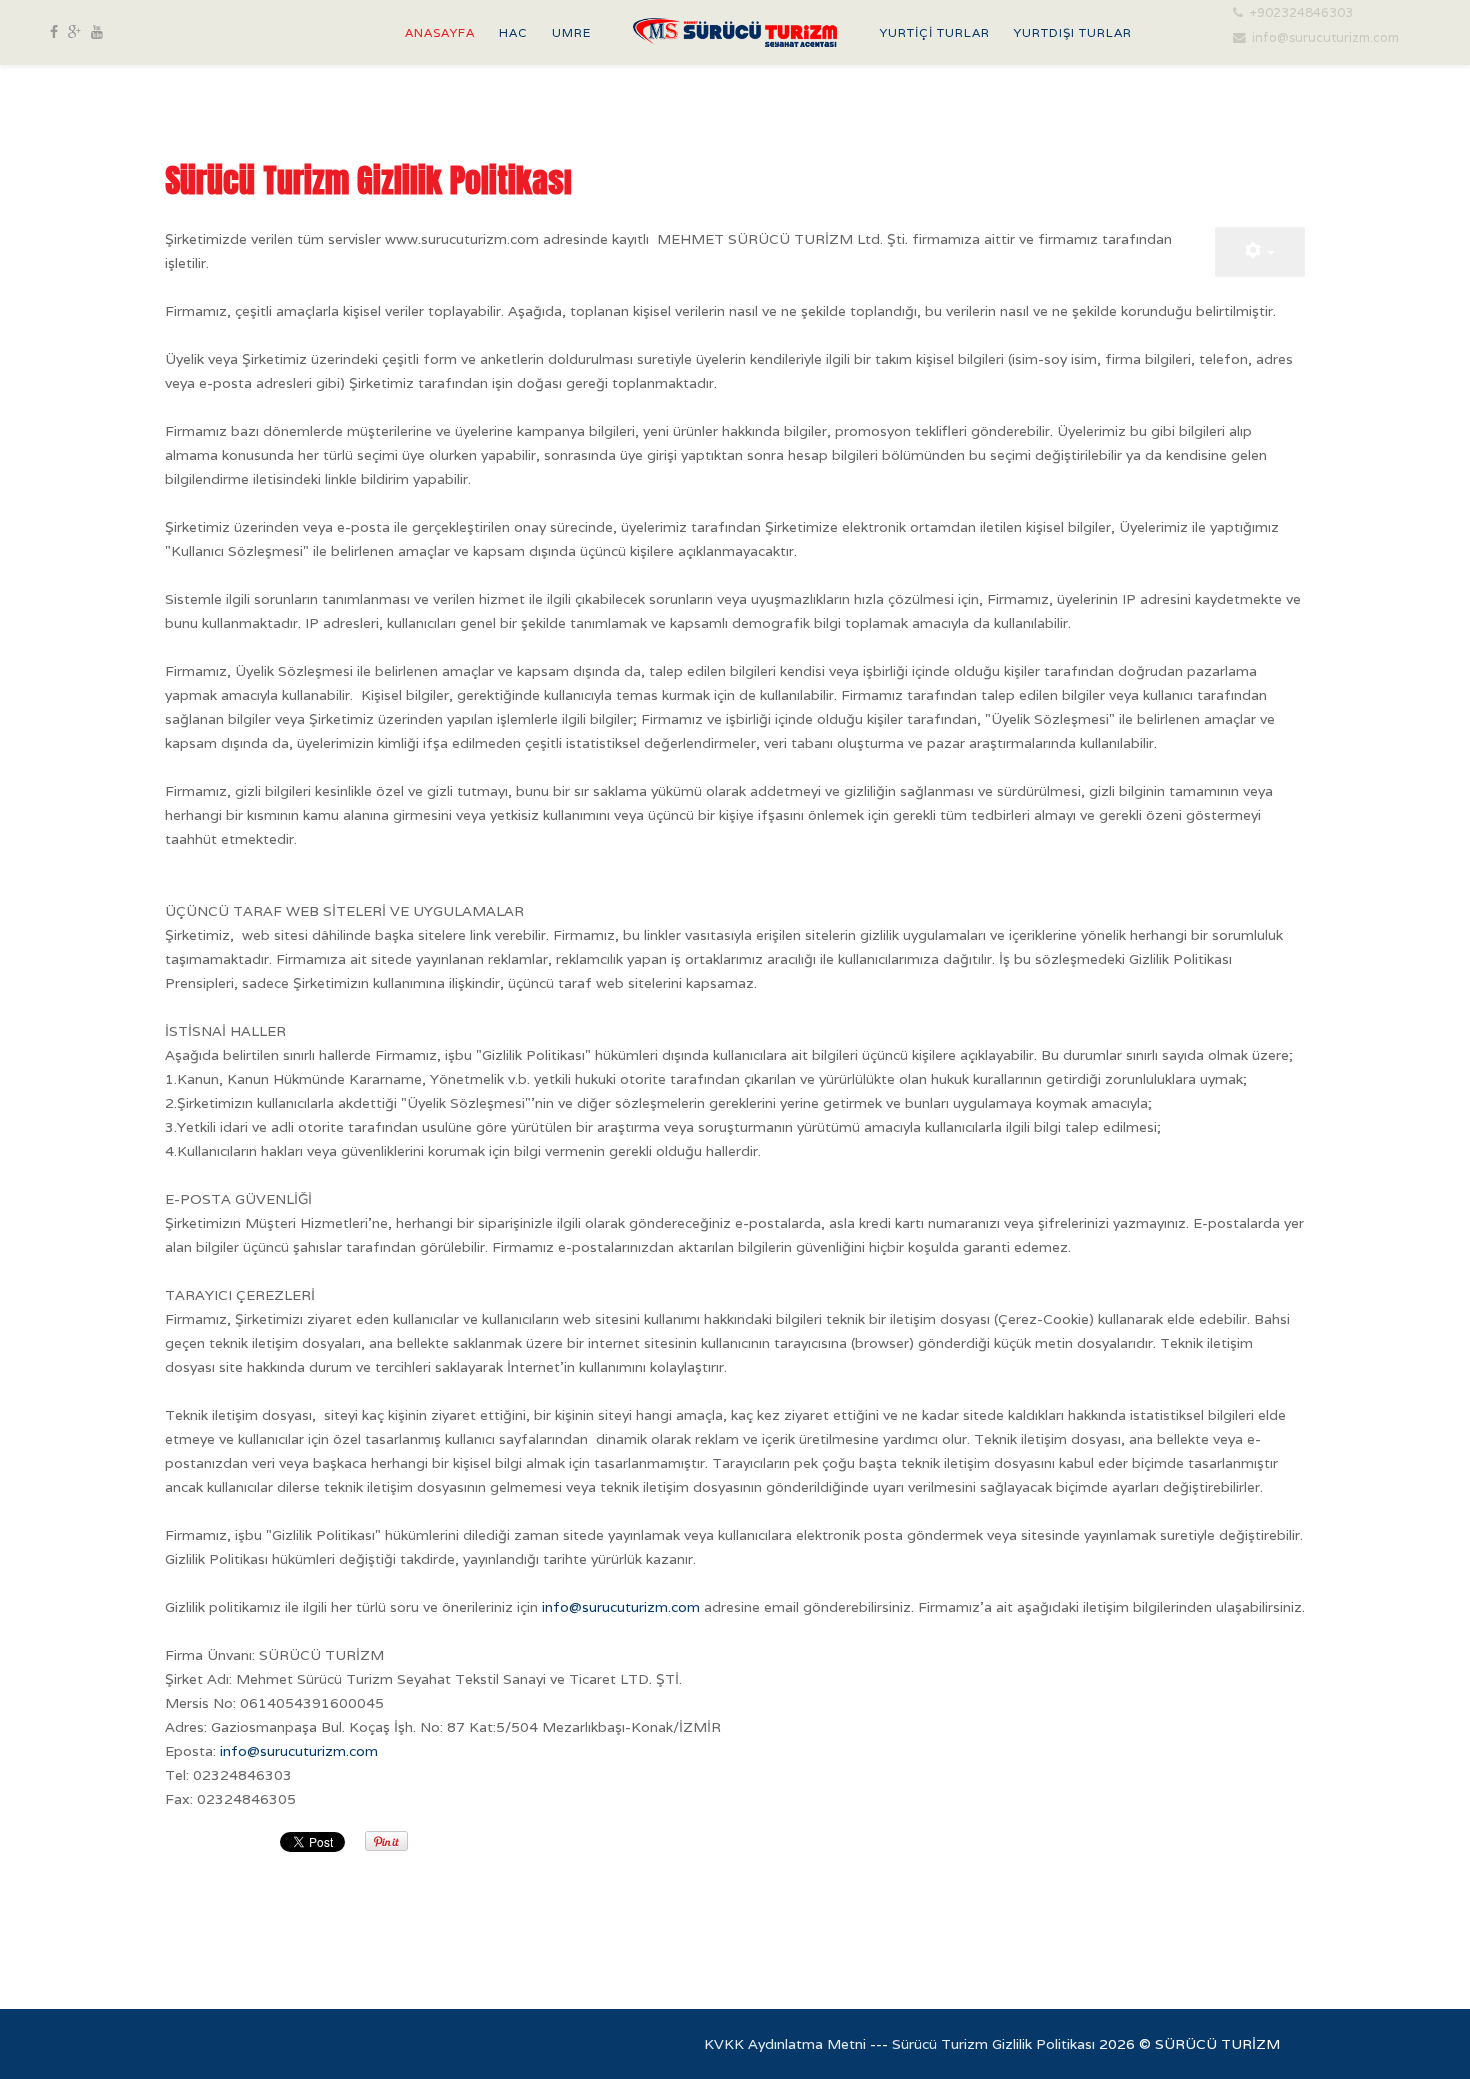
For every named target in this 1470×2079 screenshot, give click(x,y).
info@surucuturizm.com (1325, 37)
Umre (571, 32)
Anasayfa (440, 32)
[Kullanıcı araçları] (1260, 252)
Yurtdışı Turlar (1073, 32)
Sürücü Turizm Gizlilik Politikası (993, 2044)
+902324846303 (1301, 12)
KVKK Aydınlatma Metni (785, 2044)
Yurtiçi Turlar (935, 32)
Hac (513, 32)
